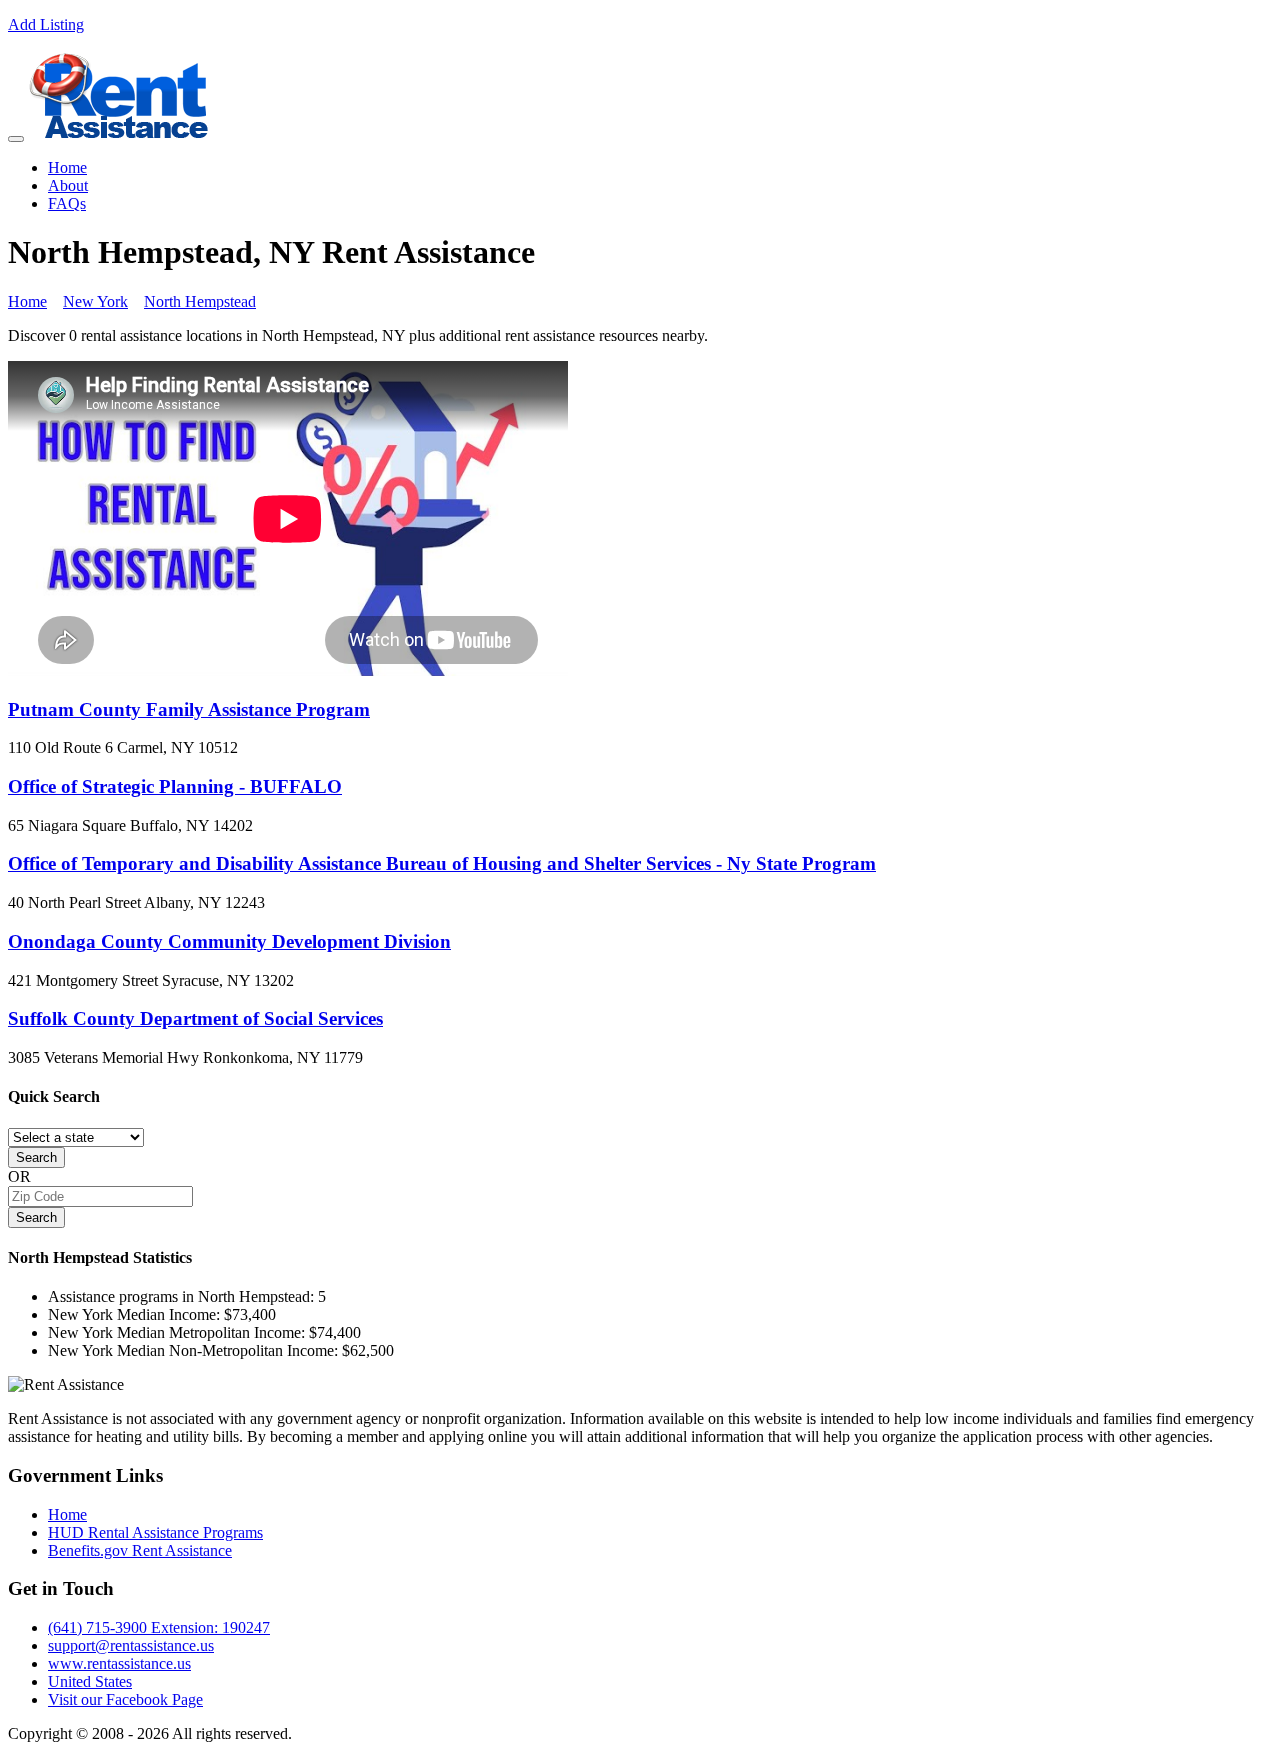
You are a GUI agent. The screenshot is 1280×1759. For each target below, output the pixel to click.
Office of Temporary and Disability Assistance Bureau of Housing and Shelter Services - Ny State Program (442, 863)
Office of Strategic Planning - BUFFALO (175, 786)
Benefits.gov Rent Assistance (140, 1550)
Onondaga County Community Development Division (229, 941)
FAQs (67, 203)
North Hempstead (200, 301)
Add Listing (46, 24)
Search (36, 1157)
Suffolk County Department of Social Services (195, 1018)
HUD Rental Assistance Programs (155, 1532)
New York (95, 301)
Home (67, 167)
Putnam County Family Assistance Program (189, 709)
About (68, 185)
